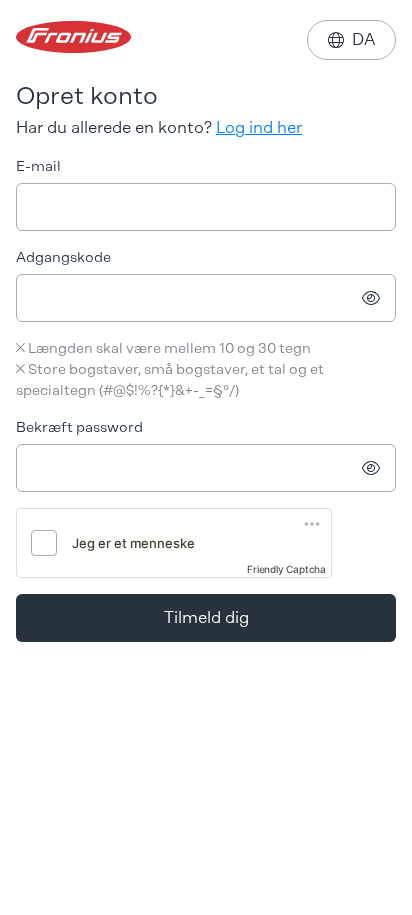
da (351, 39)
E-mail (38, 166)
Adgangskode (63, 257)
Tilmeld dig (206, 617)
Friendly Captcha (286, 569)
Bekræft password (79, 427)
